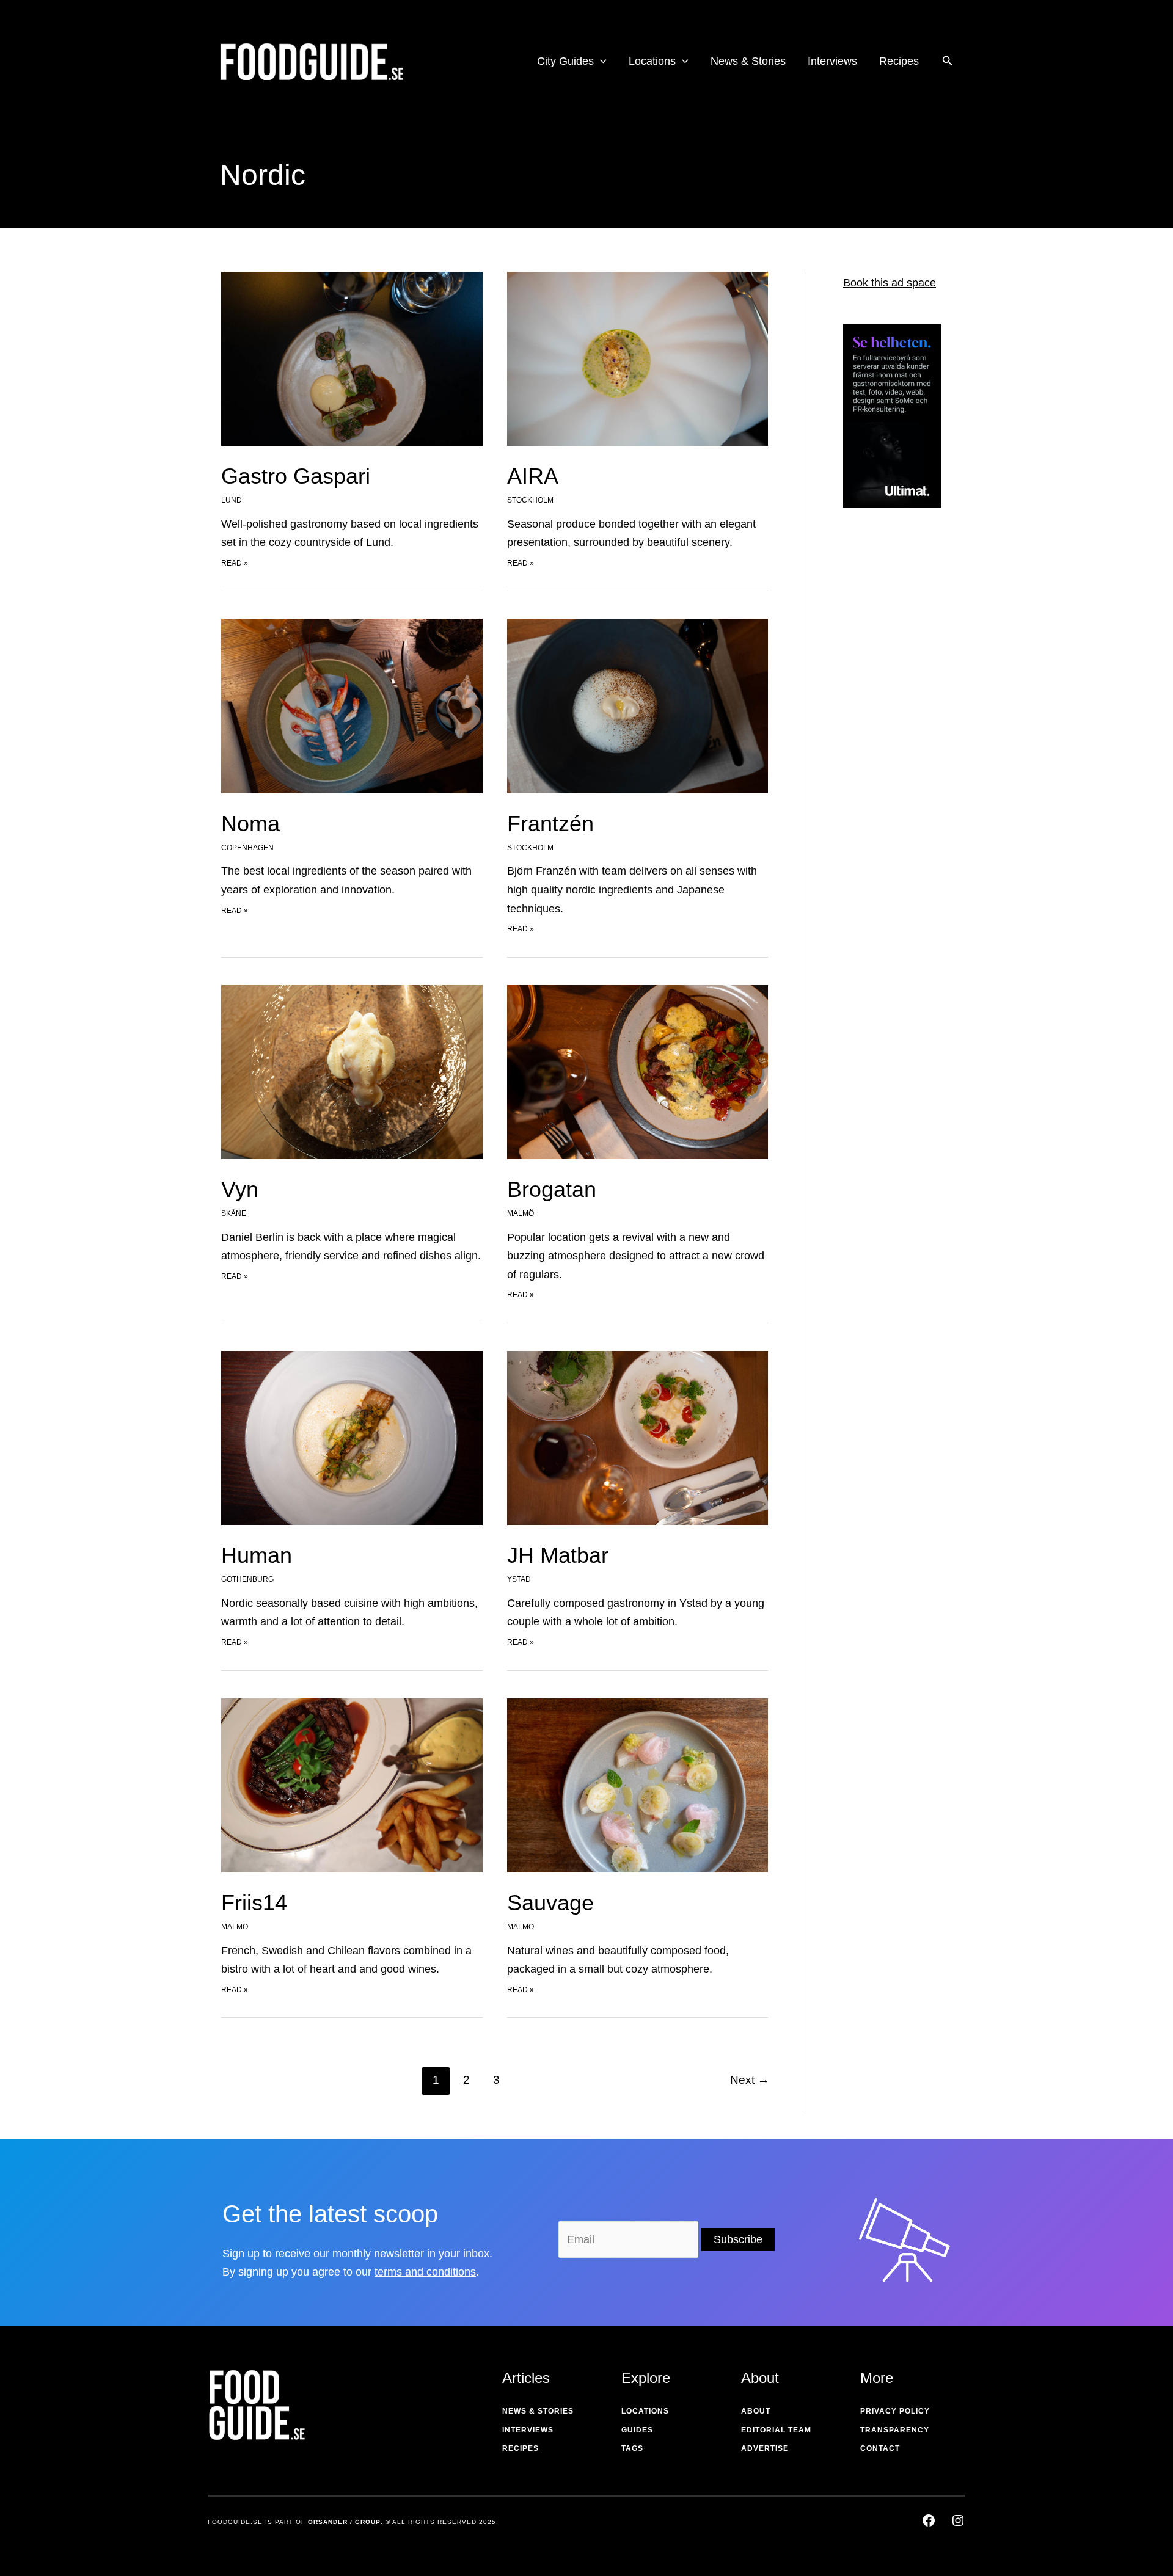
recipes (521, 2448)
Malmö (521, 1213)
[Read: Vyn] (352, 1071)
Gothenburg (247, 1579)
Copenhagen (247, 848)
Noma (250, 824)
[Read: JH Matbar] (638, 1437)
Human (257, 1555)
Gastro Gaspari (296, 476)
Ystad (519, 1579)
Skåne (234, 1213)
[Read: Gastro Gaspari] (352, 358)
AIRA (533, 476)
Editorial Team (776, 2430)
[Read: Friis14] (352, 1785)
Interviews (528, 2430)
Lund (232, 500)
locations (645, 2411)
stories (556, 2411)
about (756, 2411)
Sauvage (550, 1903)
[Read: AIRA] (638, 358)
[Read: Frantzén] (638, 705)
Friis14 (254, 1903)
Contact (880, 2448)
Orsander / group (344, 2522)
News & (519, 2411)
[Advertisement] (892, 713)
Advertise (765, 2448)
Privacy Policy (895, 2411)
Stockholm (530, 500)
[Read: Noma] (352, 705)
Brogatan (552, 1189)
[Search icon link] (948, 62)
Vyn (240, 1189)
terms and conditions (425, 2272)
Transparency (895, 2430)
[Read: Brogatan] (638, 1071)
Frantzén (550, 824)
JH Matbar (558, 1555)
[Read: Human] (352, 1437)
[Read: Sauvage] (638, 1785)
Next (750, 2080)
